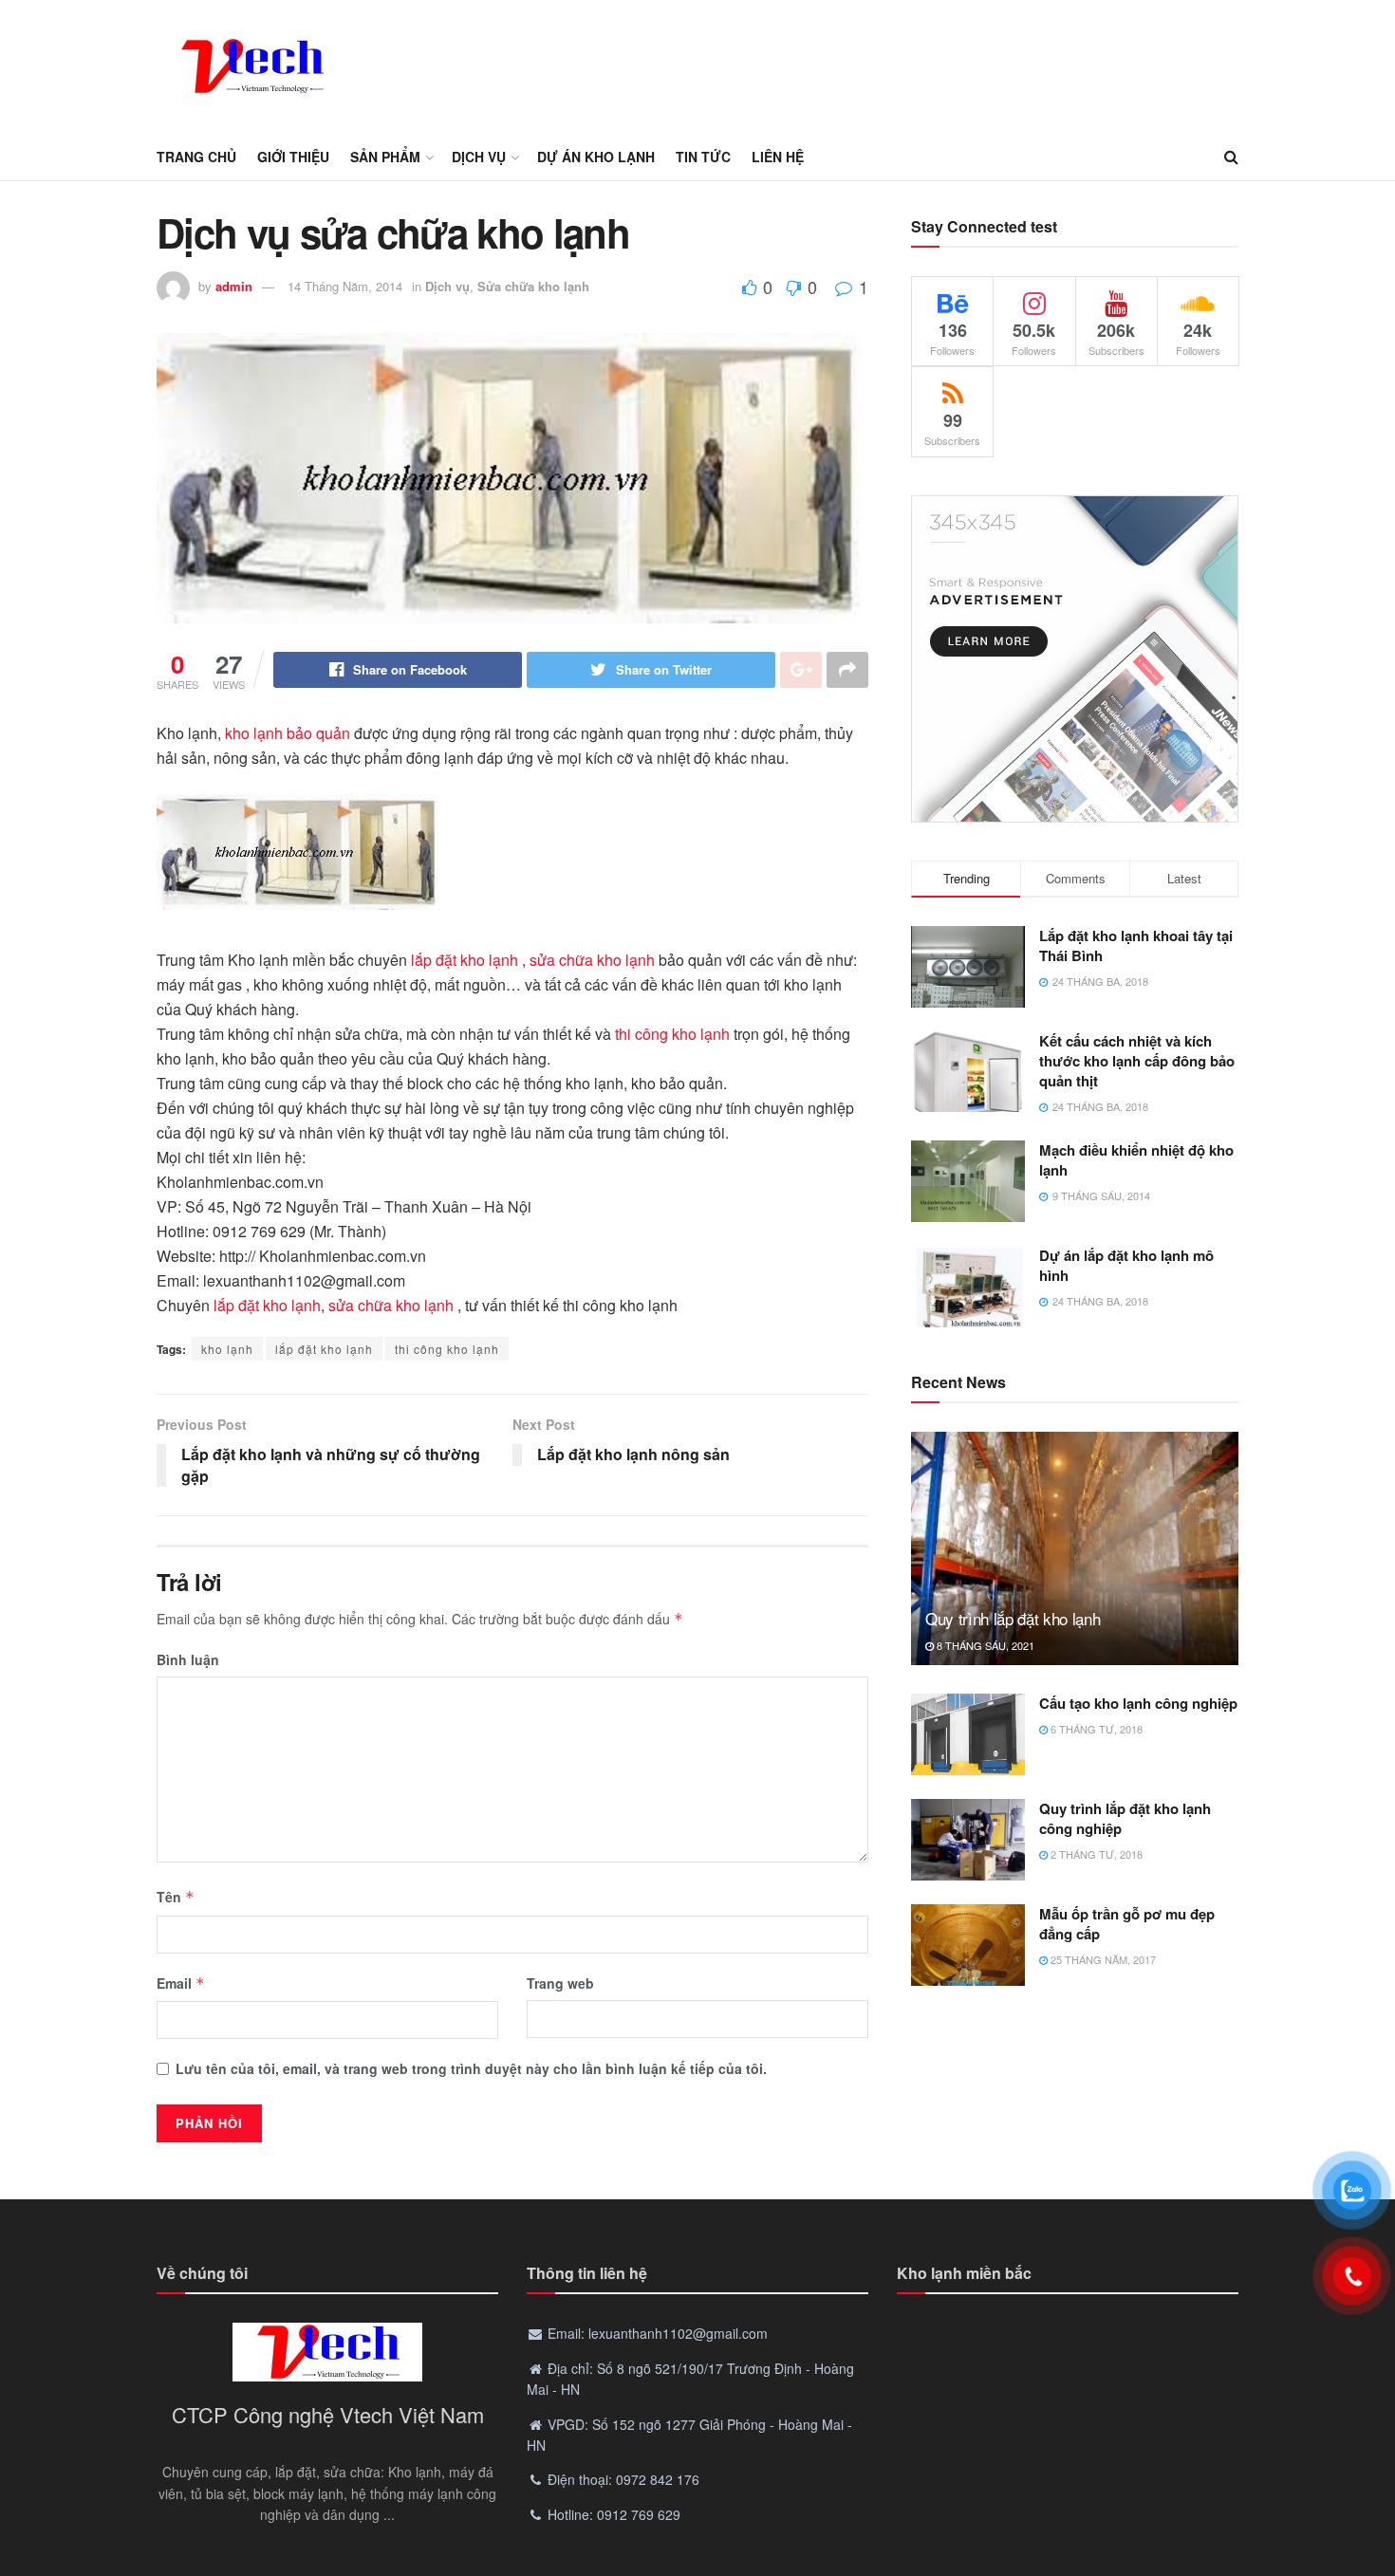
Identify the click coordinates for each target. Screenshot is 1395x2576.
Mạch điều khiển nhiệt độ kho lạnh (1136, 1160)
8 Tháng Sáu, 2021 (984, 1645)
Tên (176, 1897)
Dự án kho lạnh (596, 157)
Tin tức (703, 157)
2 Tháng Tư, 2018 (1095, 1854)
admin (234, 286)
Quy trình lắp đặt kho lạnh (1013, 1618)
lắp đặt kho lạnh (465, 960)
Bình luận (188, 1659)
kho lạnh (227, 1349)
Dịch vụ (479, 157)
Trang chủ (196, 157)
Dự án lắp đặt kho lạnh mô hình (1126, 1265)
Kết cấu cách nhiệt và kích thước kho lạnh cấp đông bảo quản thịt (1137, 1061)
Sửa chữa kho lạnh (533, 286)
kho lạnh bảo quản (288, 733)
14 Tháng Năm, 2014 (345, 286)
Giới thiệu (293, 157)
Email (181, 1983)
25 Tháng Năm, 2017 (1102, 1959)
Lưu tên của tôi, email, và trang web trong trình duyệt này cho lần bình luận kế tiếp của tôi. (471, 2068)
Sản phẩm (385, 157)
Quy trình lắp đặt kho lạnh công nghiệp (1125, 1818)
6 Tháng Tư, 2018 (1095, 1729)
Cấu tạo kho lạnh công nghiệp (1138, 1703)
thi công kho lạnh (672, 1034)
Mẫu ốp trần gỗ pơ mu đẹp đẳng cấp (1127, 1924)
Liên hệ (778, 157)
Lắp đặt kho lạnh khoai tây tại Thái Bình (1136, 945)
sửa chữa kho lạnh (592, 960)
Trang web (560, 1983)
